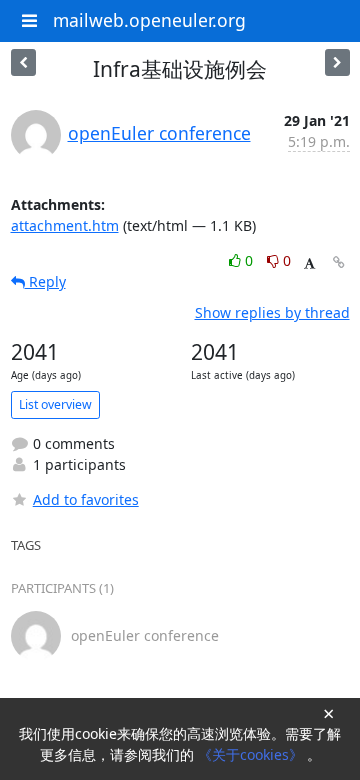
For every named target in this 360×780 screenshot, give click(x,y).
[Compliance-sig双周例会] (337, 62)
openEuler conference (159, 133)
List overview (55, 404)
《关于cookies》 (252, 754)
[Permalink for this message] (339, 262)
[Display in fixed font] (309, 263)
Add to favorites (86, 499)
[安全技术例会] (23, 62)
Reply (45, 281)
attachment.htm (65, 225)
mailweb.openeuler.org (149, 20)
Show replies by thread (272, 312)
